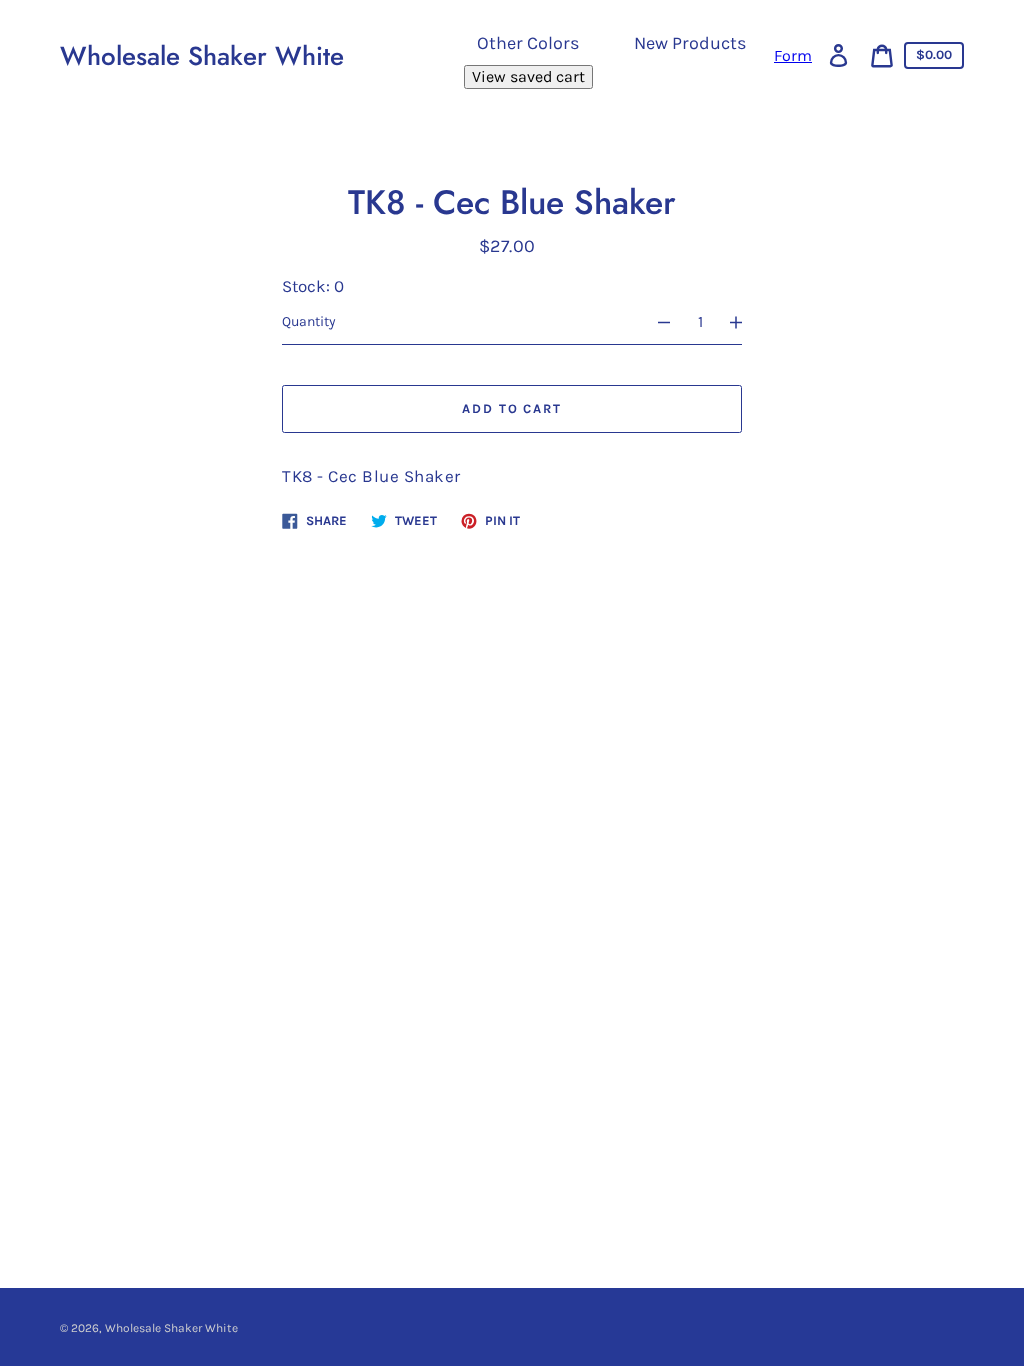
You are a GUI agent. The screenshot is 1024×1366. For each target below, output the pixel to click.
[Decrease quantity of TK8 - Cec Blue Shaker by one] (655, 322)
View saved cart (528, 76)
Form (793, 56)
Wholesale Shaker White (202, 56)
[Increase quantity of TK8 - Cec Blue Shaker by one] (745, 322)
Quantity (309, 321)
